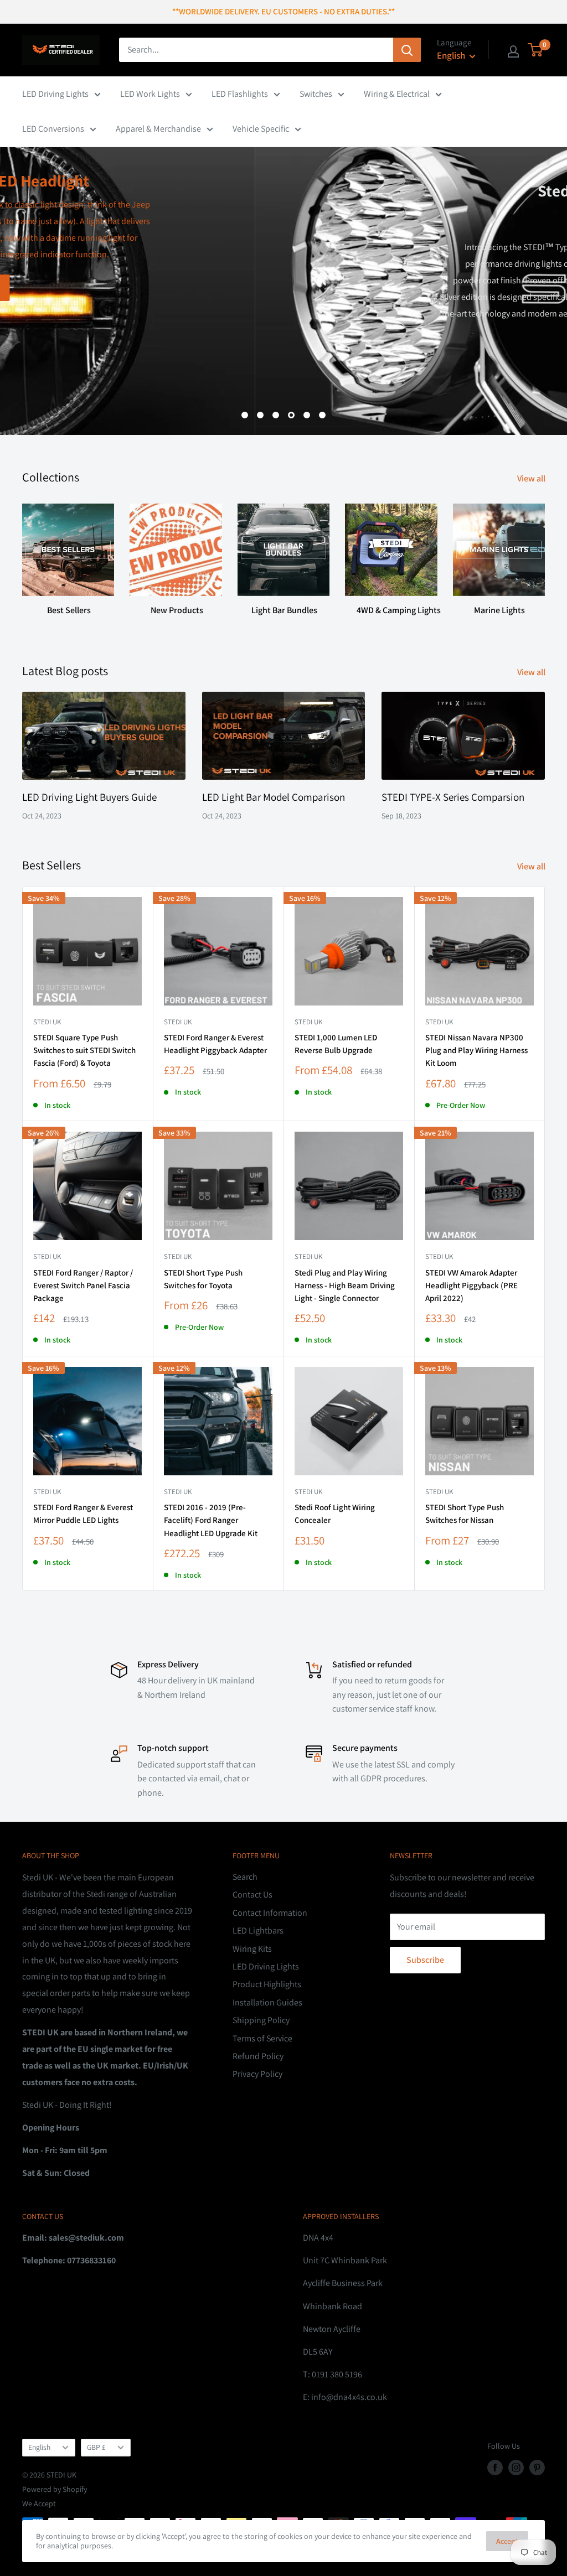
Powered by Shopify (55, 2489)
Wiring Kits (252, 1949)
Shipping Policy (261, 2020)
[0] (536, 50)
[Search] (407, 50)
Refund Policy (258, 2056)
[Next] (545, 555)
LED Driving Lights (55, 94)
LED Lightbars (258, 1930)
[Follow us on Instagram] (516, 2467)
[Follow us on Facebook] (495, 2467)
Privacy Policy (257, 2074)
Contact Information (270, 1913)
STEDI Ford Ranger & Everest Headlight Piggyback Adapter (215, 1044)
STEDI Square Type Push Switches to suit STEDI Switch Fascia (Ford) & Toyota (84, 1050)
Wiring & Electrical (397, 94)
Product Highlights (267, 1984)
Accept (507, 2541)
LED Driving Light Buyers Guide (89, 797)
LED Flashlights (240, 94)
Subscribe (425, 1960)
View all (532, 478)
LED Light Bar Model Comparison (274, 797)
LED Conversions (53, 129)
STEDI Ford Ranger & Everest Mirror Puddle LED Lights (83, 1514)
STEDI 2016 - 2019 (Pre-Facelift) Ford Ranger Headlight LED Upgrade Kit (211, 1520)
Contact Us (252, 1895)
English (39, 2447)
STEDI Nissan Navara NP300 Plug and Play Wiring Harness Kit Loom (476, 1050)
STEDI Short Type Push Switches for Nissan (465, 1514)
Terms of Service (262, 2038)
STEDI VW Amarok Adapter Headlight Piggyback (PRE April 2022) (471, 1286)
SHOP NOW (507, 380)
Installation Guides (267, 2002)
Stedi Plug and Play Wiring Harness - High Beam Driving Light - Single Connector (345, 1286)
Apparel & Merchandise (158, 129)
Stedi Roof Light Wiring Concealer (335, 1514)
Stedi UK (47, 1022)
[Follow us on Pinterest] (537, 2467)
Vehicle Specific (261, 129)
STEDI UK (178, 1256)
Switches (316, 94)
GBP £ (96, 2447)
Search (245, 1877)
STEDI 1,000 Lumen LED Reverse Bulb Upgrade (336, 1044)
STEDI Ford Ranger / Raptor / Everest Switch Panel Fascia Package (83, 1286)
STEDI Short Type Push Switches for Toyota (203, 1279)
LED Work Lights (150, 94)
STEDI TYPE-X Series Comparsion (453, 797)
